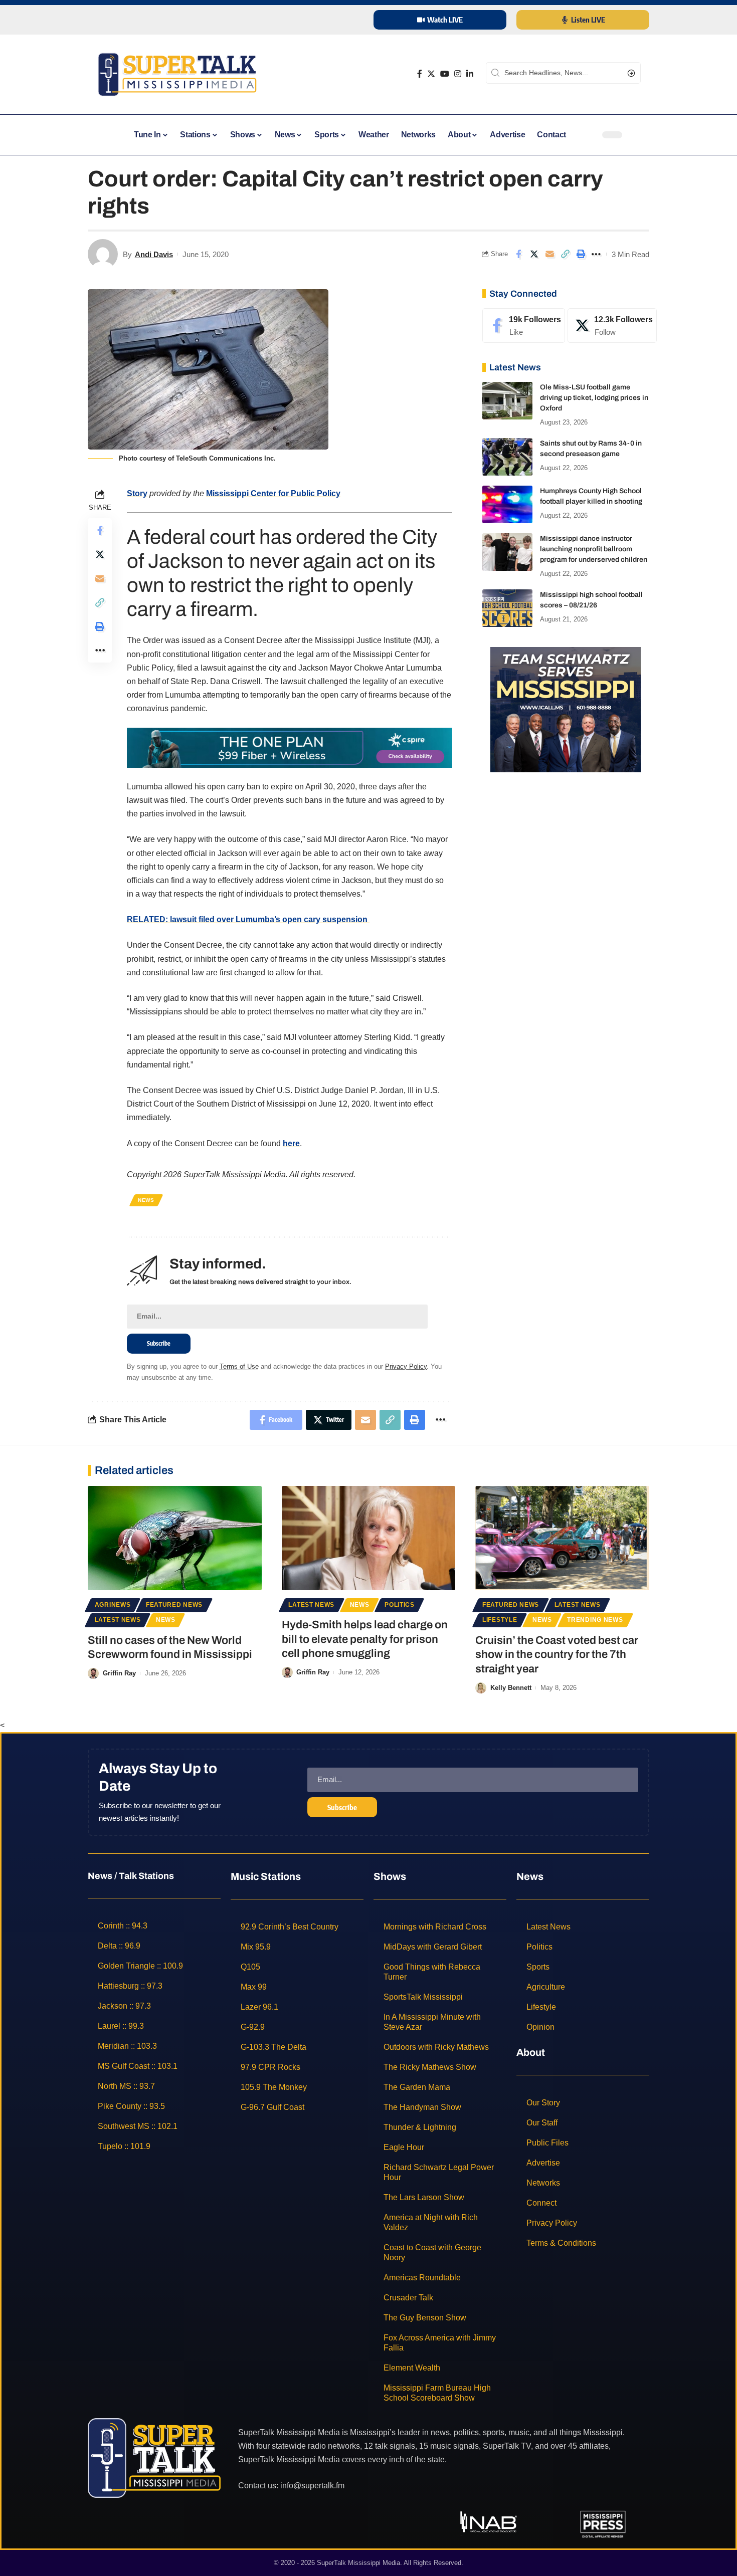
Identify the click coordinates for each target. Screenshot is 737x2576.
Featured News (174, 1605)
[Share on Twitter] (534, 254)
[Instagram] (458, 74)
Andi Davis (154, 254)
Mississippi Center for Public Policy (273, 493)
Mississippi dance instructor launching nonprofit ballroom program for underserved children (594, 549)
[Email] (549, 254)
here (291, 1143)
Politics (400, 1605)
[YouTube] (445, 74)
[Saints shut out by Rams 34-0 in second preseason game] (507, 457)
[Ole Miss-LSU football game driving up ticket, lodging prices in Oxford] (507, 401)
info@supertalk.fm (312, 2486)
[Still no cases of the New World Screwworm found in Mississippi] (175, 1538)
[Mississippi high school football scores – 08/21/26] (507, 608)
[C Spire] (290, 747)
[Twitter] (431, 74)
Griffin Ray (119, 1673)
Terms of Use (239, 1366)
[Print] (581, 254)
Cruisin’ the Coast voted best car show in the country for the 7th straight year (557, 1655)
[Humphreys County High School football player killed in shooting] (507, 504)
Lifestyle (500, 1620)
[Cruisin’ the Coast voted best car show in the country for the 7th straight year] (562, 1538)
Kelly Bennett (511, 1688)
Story (137, 493)
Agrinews (113, 1605)
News (146, 1200)
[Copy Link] (565, 254)
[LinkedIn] (470, 74)
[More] (596, 254)
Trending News (595, 1620)
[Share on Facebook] (518, 254)
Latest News (118, 1620)
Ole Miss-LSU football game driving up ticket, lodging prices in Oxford (594, 398)
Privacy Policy (406, 1366)
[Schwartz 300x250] (566, 709)
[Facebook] (420, 74)
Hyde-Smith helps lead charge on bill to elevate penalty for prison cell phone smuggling (365, 1639)
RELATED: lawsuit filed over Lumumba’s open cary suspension (248, 919)
